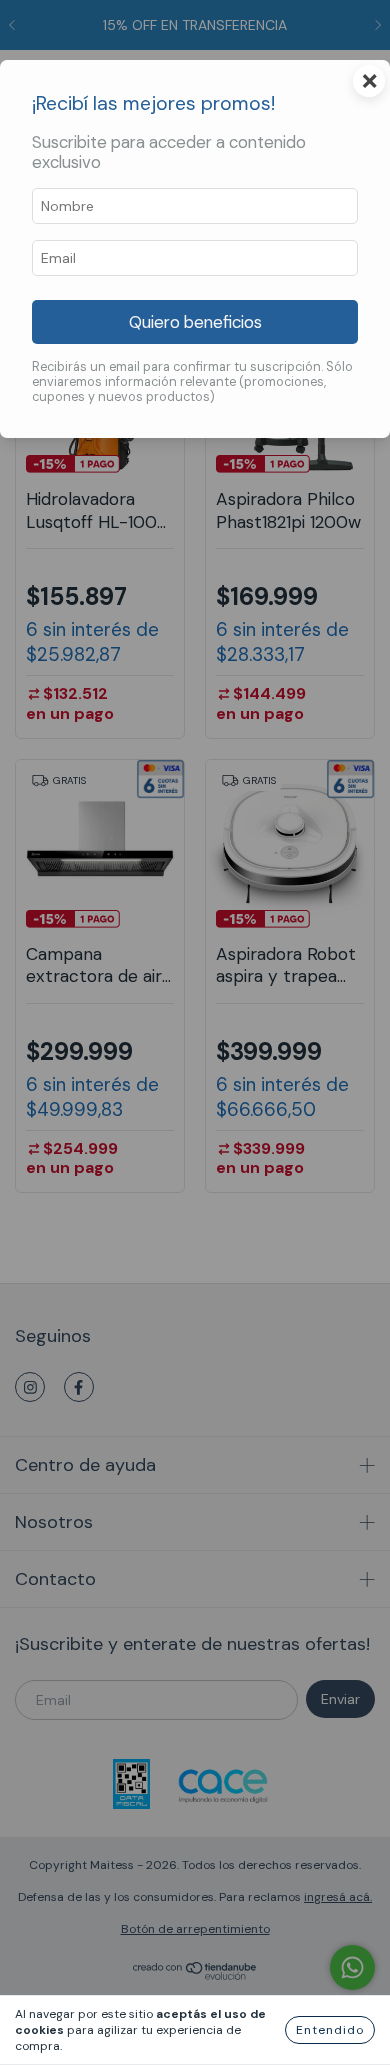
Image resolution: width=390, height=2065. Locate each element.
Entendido (330, 2030)
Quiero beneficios (195, 322)
